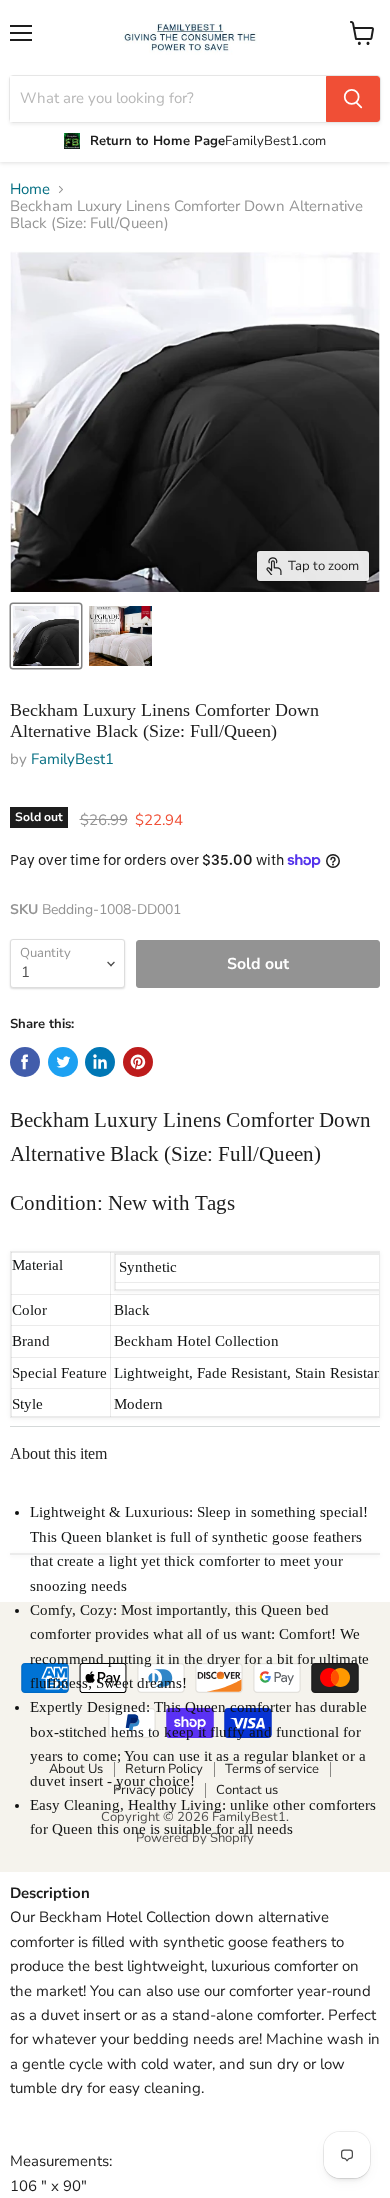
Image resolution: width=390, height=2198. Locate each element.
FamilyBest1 (72, 759)
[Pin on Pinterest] (138, 1062)
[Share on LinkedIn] (100, 1062)
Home (30, 189)
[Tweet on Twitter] (63, 1062)
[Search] (353, 99)
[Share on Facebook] (25, 1062)
